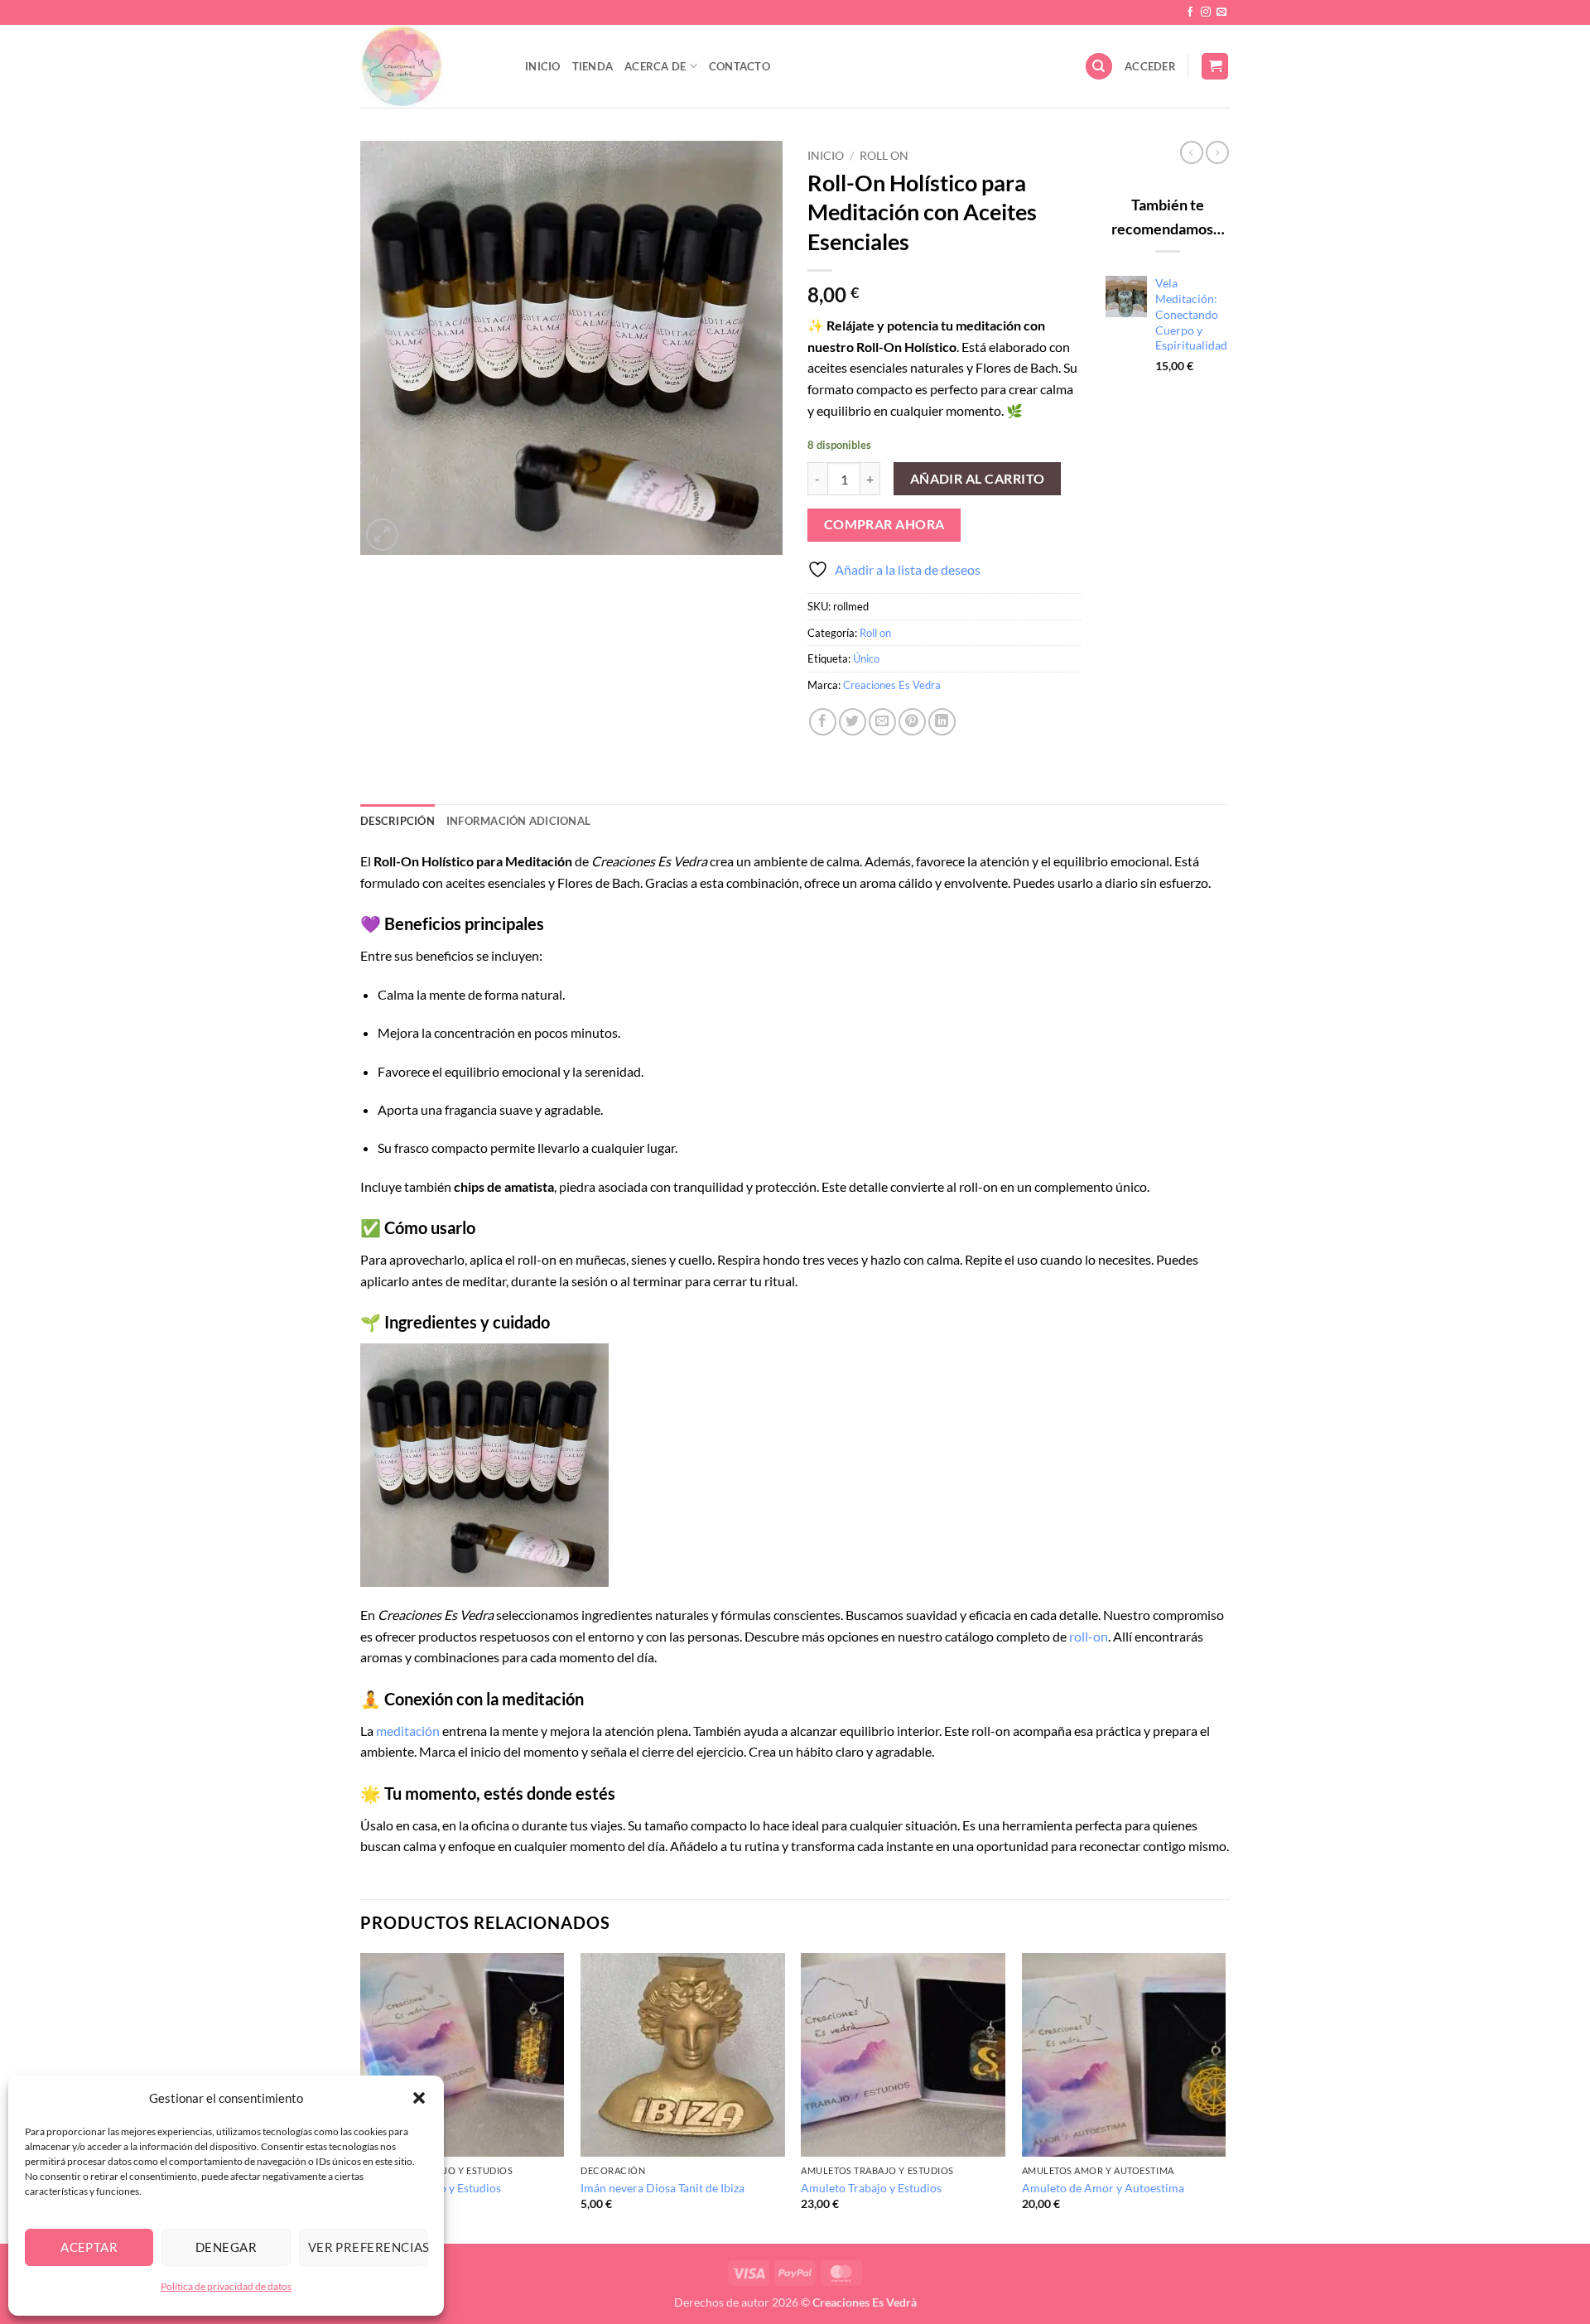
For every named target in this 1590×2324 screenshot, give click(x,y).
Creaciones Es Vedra (892, 685)
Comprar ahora (884, 524)
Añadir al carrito (978, 479)
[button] (419, 2098)
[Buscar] (1099, 67)
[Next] (1225, 2097)
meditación (408, 1731)
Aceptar (89, 2247)
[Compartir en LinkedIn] (942, 722)
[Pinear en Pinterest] (912, 722)
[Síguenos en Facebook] (1190, 12)
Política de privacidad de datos (226, 2286)
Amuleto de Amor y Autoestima (1103, 2188)
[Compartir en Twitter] (853, 722)
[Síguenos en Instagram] (1206, 12)
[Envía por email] (882, 722)
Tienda (593, 66)
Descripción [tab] (397, 821)
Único (866, 658)
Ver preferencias (368, 2247)
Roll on (884, 156)
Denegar (226, 2247)
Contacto (740, 66)
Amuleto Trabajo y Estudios (871, 2188)
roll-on (1089, 1636)
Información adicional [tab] (518, 821)
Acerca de (655, 66)
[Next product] (1192, 152)
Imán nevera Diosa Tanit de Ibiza (662, 2188)
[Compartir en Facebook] (823, 722)
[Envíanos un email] (1221, 12)
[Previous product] (1217, 152)
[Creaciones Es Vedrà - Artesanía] (430, 66)
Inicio (543, 66)
